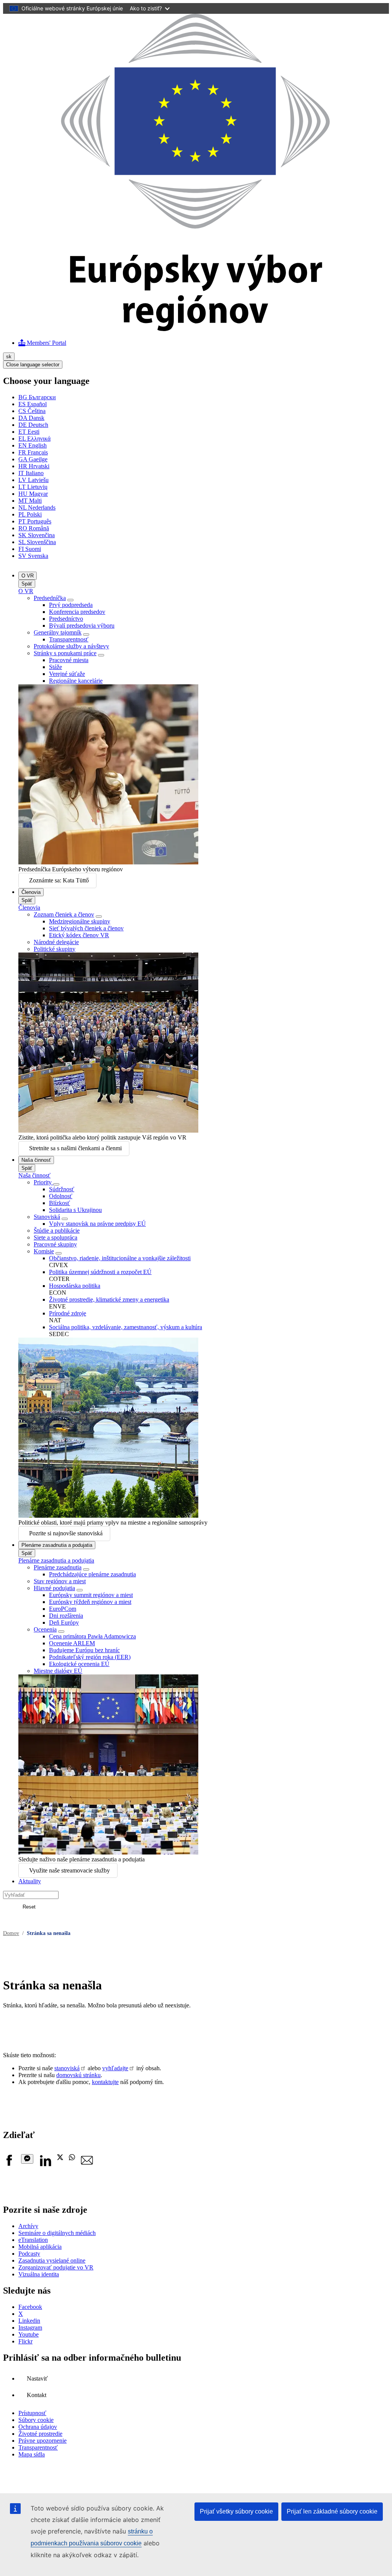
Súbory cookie (36, 2420)
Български (37, 397)
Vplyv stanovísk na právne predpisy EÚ (97, 1224)
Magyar (33, 494)
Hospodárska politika (75, 1286)
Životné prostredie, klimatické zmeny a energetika (109, 1299)
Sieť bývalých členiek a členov (86, 928)
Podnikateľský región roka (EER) (90, 1657)
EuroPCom (63, 1609)
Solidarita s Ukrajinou (75, 1210)
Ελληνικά (34, 439)
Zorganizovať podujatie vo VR (56, 2267)
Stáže (56, 667)
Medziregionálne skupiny (80, 921)
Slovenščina (37, 542)
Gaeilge (33, 459)
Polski (30, 514)
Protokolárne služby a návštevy (71, 646)
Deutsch (33, 425)
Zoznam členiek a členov (64, 914)
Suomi (30, 549)
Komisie (44, 1251)
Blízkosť (60, 1203)
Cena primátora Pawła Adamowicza (92, 1636)
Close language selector (33, 365)
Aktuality (30, 1881)
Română (34, 528)
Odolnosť (61, 1196)
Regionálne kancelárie (76, 681)
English (33, 445)
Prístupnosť (32, 2413)
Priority (43, 1182)
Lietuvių (33, 487)
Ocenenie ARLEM (72, 1643)
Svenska (33, 556)
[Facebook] (9, 2164)
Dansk (31, 418)
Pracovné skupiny (55, 1244)
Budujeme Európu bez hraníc (84, 1650)
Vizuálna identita (39, 2274)
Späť (27, 584)
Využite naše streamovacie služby (69, 1870)
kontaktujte (105, 2082)
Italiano (31, 473)
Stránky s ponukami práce (65, 653)
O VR (28, 576)
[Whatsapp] (72, 2158)
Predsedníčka (50, 598)
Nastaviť (37, 2378)
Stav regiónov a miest (60, 1581)
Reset (29, 1907)
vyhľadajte (115, 2068)
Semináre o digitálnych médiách (57, 2233)
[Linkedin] (45, 2164)
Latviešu (33, 480)
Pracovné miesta (69, 660)
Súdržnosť (62, 1189)
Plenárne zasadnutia (58, 1567)
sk (9, 357)
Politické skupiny (55, 949)
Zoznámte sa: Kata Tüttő (59, 880)
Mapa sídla (32, 2454)
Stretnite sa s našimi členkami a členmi (75, 1148)
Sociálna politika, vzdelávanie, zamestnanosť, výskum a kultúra (126, 1327)
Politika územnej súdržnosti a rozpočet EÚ (100, 1272)
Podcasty (29, 2254)
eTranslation (33, 2240)
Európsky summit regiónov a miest (91, 1595)
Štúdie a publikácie (57, 1231)
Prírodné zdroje (68, 1313)
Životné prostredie (40, 2434)
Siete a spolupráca (56, 1237)
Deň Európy (64, 1623)
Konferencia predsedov (77, 612)
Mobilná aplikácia (40, 2247)
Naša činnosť (36, 1160)
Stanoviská (47, 1217)
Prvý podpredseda (71, 605)
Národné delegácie (56, 942)
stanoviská (67, 2068)
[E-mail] (87, 2164)
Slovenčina (37, 535)
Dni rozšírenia (66, 1616)
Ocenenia (45, 1629)
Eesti (29, 432)
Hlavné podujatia (54, 1588)
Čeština (32, 411)
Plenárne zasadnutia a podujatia (57, 1545)
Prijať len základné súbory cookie (332, 2511)
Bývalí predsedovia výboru (82, 626)
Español (33, 404)
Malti (30, 501)
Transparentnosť (69, 639)
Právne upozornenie (42, 2441)
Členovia (31, 892)
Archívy (28, 2226)
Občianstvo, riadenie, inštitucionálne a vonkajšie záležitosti (120, 1258)
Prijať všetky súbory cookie (236, 2511)
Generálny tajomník (58, 632)
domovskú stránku (78, 2075)
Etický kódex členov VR (79, 935)
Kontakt (37, 2395)
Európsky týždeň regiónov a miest (90, 1602)
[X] (60, 2158)
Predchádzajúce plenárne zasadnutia (92, 1574)
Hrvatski (34, 466)
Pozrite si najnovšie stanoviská (66, 1533)
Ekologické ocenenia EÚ (79, 1664)
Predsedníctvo (66, 619)
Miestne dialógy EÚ (58, 1671)
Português (35, 521)
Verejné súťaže (67, 674)
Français (33, 452)
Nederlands (37, 507)
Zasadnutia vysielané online (52, 2260)
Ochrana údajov (38, 2427)
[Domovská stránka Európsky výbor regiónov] (196, 329)
